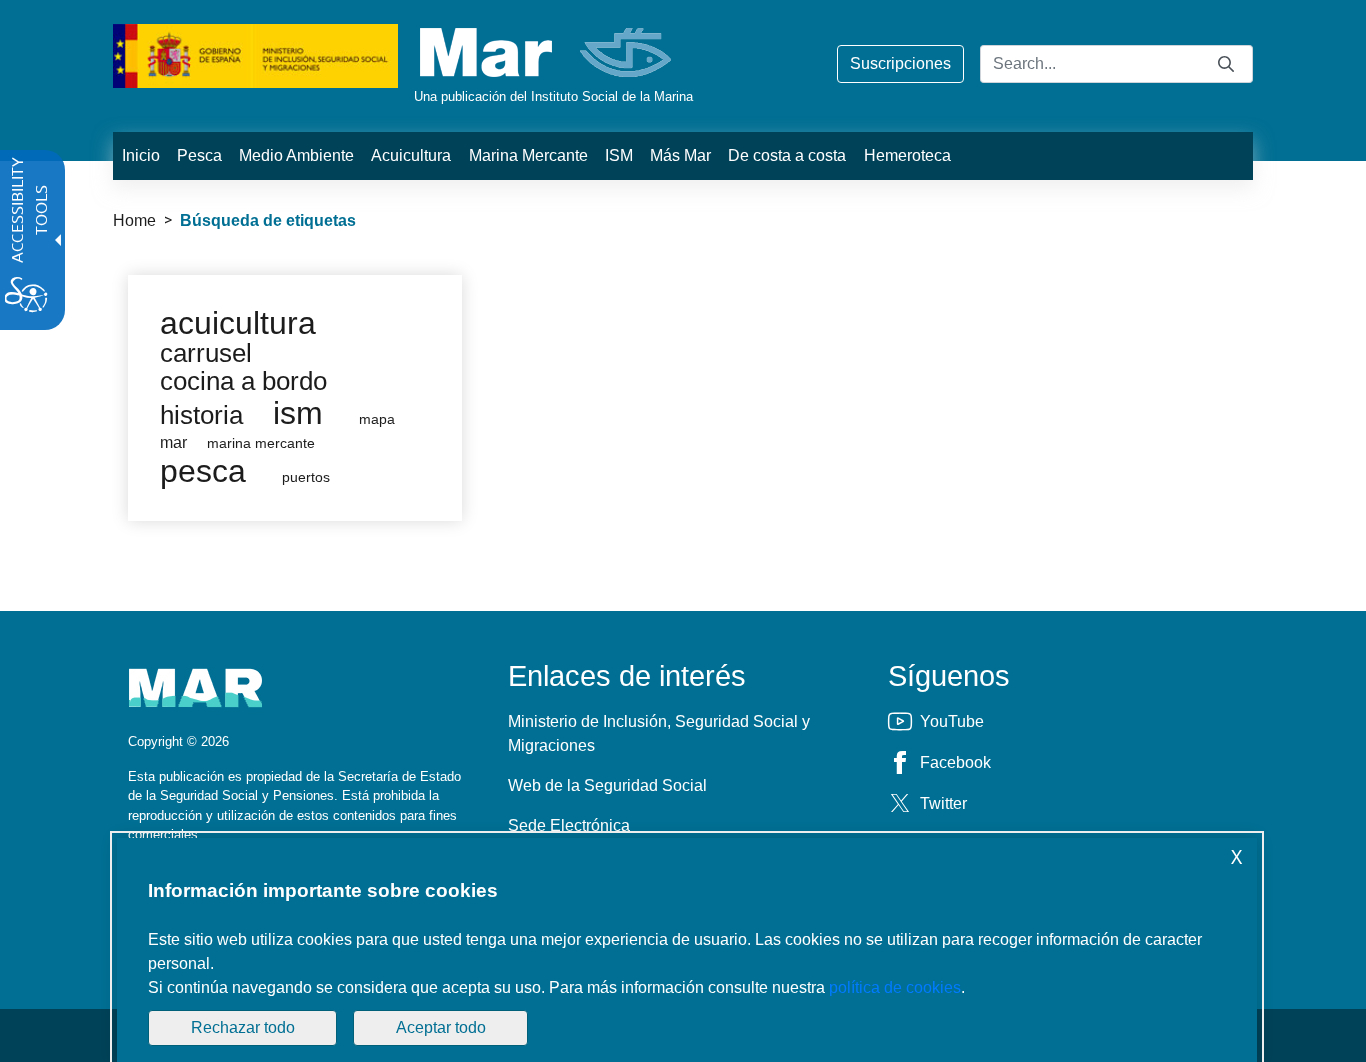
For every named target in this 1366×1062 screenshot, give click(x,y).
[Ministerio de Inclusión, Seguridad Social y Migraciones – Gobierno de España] (255, 54)
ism (298, 413)
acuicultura (238, 323)
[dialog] (687, 950)
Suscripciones (900, 63)
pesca (203, 471)
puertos (306, 477)
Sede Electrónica (569, 825)
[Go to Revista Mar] (547, 52)
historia (201, 415)
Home (134, 220)
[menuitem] (140, 156)
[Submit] (1226, 63)
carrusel (206, 353)
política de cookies (895, 987)
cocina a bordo (243, 381)
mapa (377, 419)
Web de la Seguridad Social (607, 785)
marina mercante (261, 443)
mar (173, 442)
